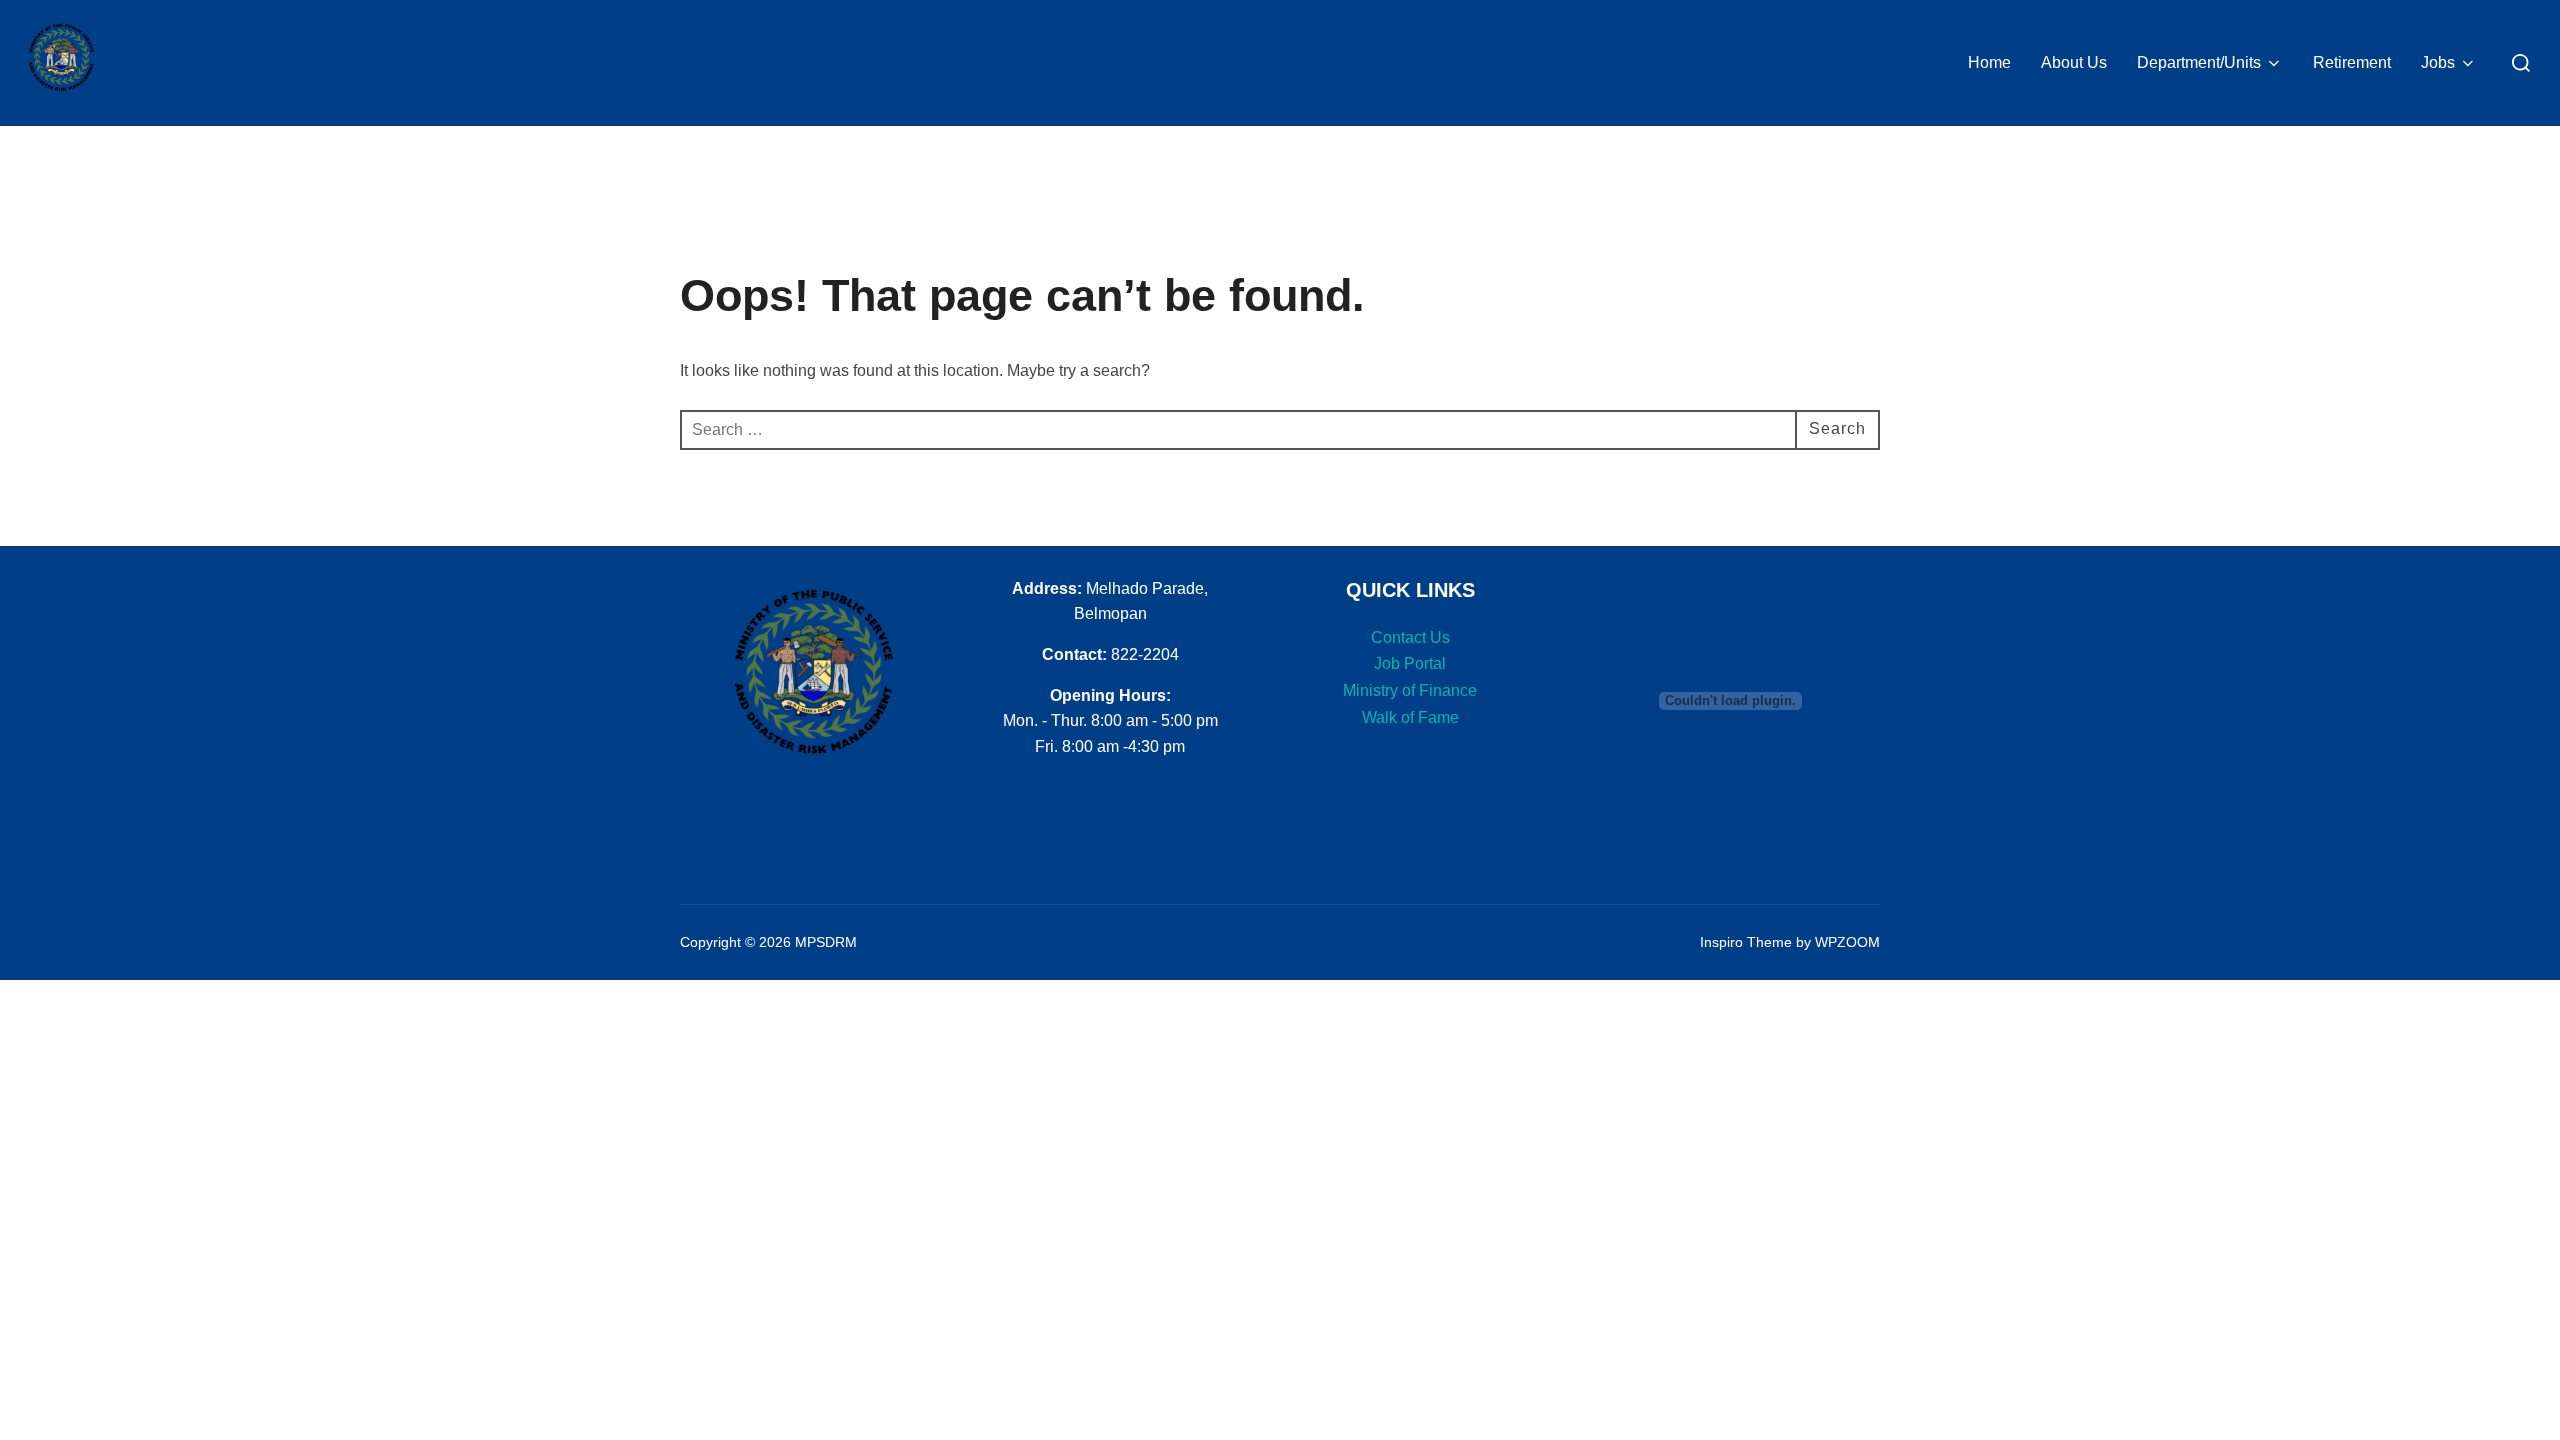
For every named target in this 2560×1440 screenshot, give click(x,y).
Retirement (2352, 62)
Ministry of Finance (1410, 690)
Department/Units (2199, 62)
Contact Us (1410, 637)
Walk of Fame (1410, 717)
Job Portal (1410, 663)
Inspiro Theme (1746, 942)
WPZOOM (1847, 942)
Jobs (2438, 62)
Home (1989, 62)
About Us (2074, 62)
